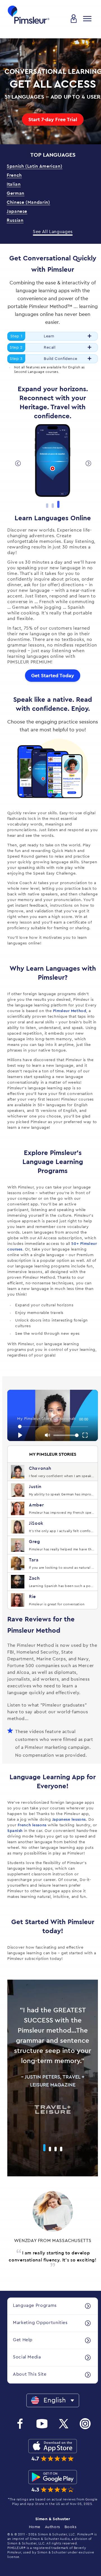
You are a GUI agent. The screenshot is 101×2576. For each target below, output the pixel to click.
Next (88, 463)
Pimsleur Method (69, 1011)
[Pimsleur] (29, 15)
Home (35, 2527)
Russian (15, 220)
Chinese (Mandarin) (28, 202)
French (14, 175)
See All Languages (53, 232)
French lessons (32, 1825)
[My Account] (74, 19)
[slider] (53, 1427)
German (16, 193)
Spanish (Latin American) (35, 166)
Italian (14, 184)
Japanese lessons (69, 1820)
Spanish (15, 1831)
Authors (52, 2527)
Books (71, 2527)
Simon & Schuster (53, 2519)
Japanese (17, 211)
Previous (17, 463)
